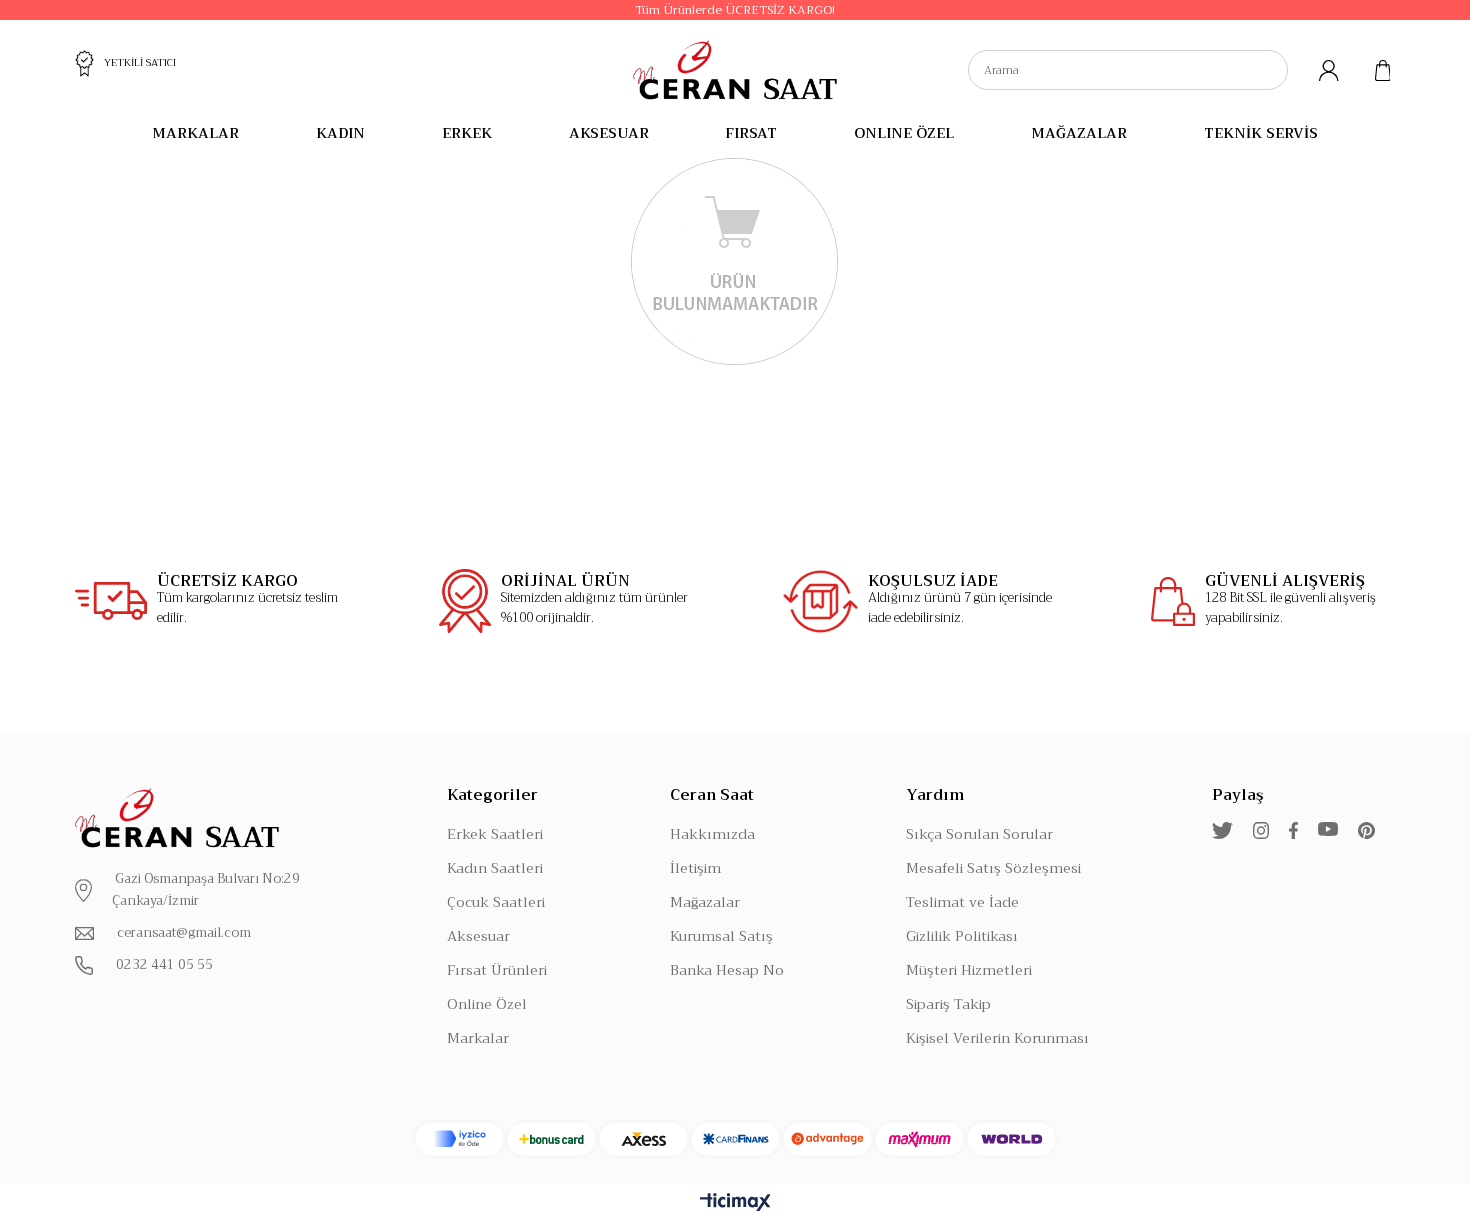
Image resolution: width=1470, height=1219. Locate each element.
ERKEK (467, 133)
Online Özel (487, 1004)
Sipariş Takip (948, 1004)
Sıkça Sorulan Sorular (979, 834)
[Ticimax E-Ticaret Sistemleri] (735, 1203)
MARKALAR (195, 133)
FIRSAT (751, 133)
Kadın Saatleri (495, 868)
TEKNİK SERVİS (1261, 133)
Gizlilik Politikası (962, 936)
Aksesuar (478, 936)
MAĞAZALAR (1079, 133)
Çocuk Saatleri (496, 902)
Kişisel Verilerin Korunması (997, 1038)
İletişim (695, 868)
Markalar (478, 1038)
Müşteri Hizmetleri (969, 970)
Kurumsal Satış (721, 936)
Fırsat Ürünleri (497, 970)
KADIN (340, 133)
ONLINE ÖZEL (904, 133)
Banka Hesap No (727, 970)
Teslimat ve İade (962, 902)
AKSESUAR (609, 133)
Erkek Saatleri (495, 834)
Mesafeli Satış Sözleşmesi (993, 868)
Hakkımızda (712, 834)
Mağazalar (705, 902)
